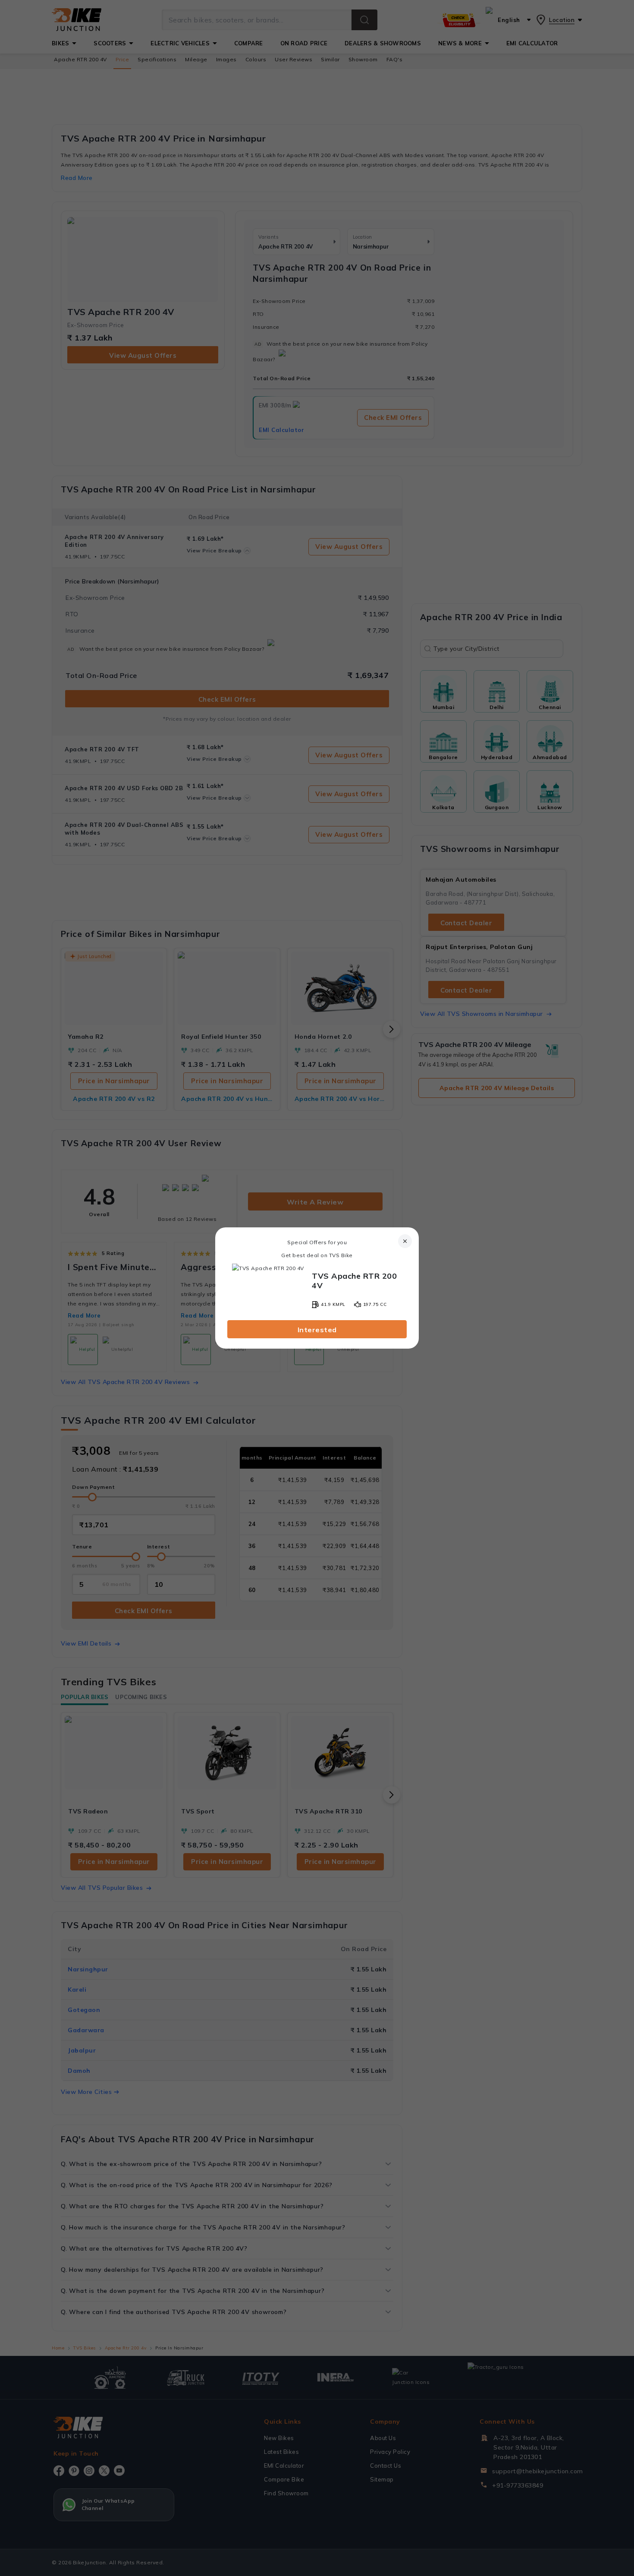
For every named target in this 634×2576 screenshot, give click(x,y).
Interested (317, 1330)
